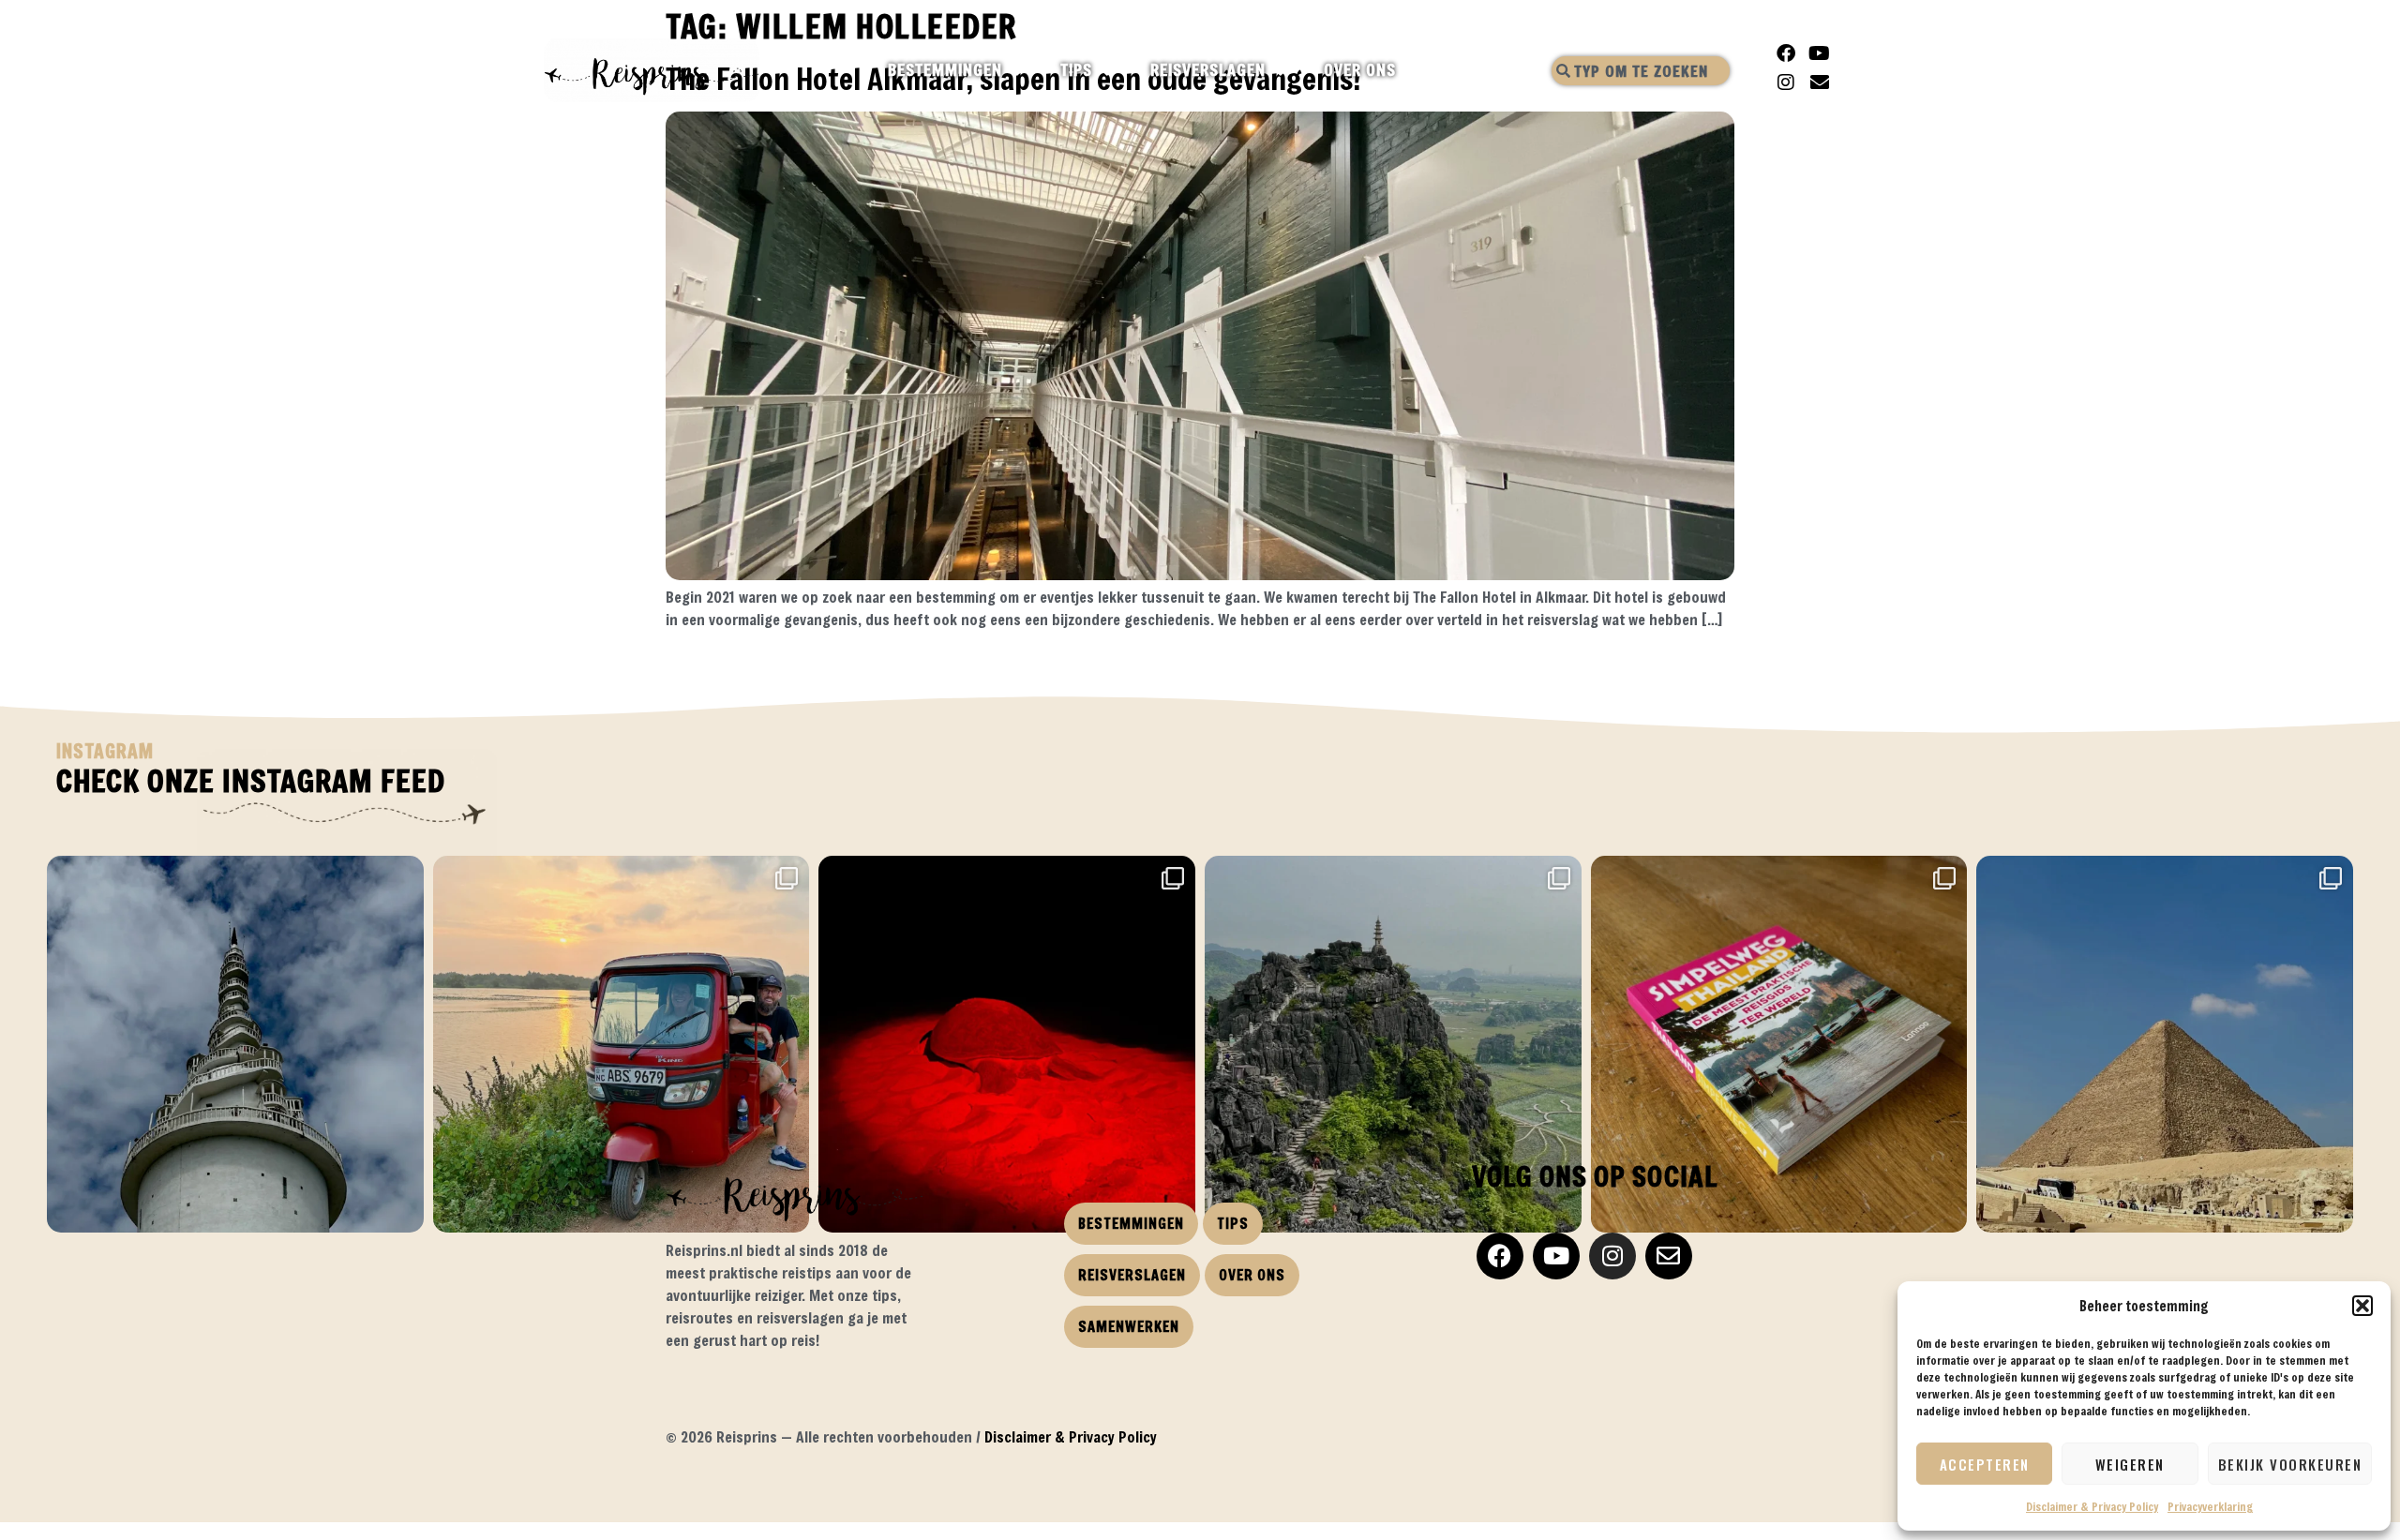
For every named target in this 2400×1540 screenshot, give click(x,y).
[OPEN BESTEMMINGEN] (1019, 70)
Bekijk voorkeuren (2290, 1464)
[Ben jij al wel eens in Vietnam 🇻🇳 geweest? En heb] (1393, 1044)
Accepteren (1985, 1464)
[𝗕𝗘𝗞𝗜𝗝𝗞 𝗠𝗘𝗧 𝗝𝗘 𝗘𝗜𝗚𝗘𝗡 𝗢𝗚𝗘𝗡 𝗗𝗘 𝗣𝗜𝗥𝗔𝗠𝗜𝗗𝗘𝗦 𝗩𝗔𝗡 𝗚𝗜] (2165, 1044)
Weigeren (2130, 1464)
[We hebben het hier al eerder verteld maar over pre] (622, 1044)
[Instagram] (1786, 82)
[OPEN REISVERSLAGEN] (1282, 70)
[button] (2362, 1306)
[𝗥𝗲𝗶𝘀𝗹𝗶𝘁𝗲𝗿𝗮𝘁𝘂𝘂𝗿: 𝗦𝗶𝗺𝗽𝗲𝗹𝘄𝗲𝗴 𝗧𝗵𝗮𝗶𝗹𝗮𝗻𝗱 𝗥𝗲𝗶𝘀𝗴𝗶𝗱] (1779, 1044)
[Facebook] (1786, 53)
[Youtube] (1820, 53)
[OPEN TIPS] (1109, 70)
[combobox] (1641, 71)
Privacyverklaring (2210, 1506)
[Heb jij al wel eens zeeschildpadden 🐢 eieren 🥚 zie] (1007, 1044)
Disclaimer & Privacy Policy (2092, 1506)
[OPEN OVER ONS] (1412, 70)
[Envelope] (1820, 82)
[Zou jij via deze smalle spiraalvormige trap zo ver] (235, 1044)
